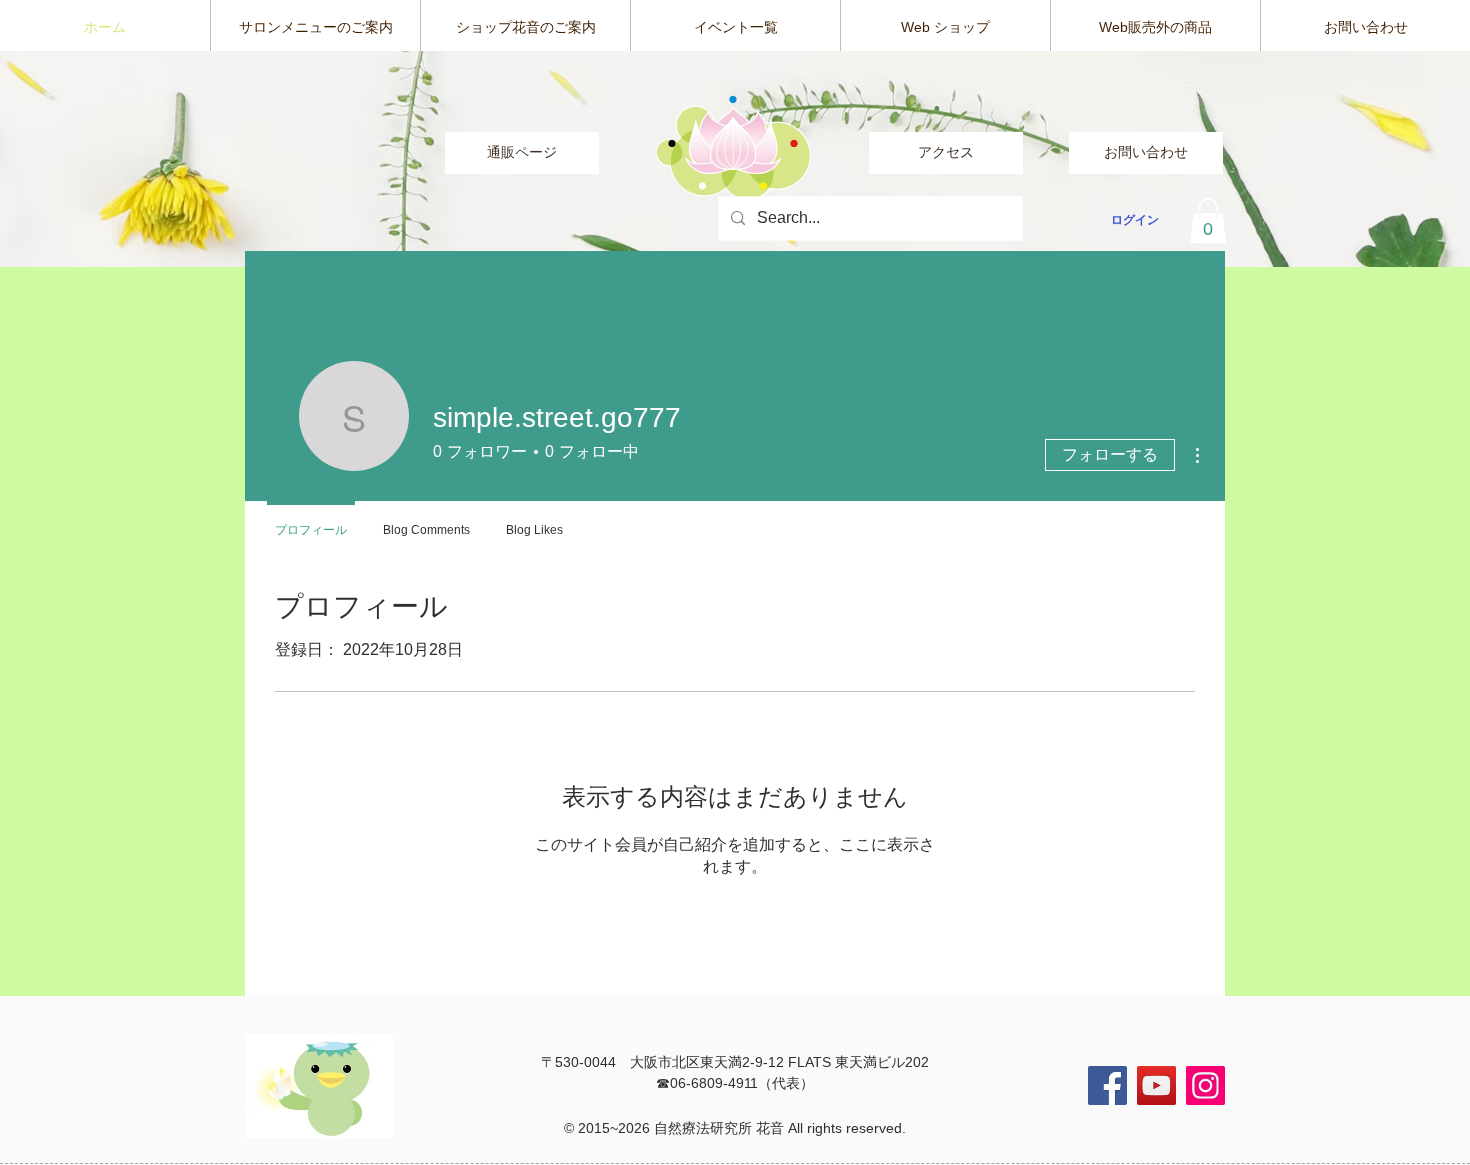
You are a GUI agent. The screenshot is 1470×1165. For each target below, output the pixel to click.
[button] (1208, 220)
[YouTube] (1156, 1085)
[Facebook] (1107, 1085)
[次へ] (1360, 159)
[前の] (110, 159)
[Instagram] (1205, 1085)
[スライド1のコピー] (735, 227)
